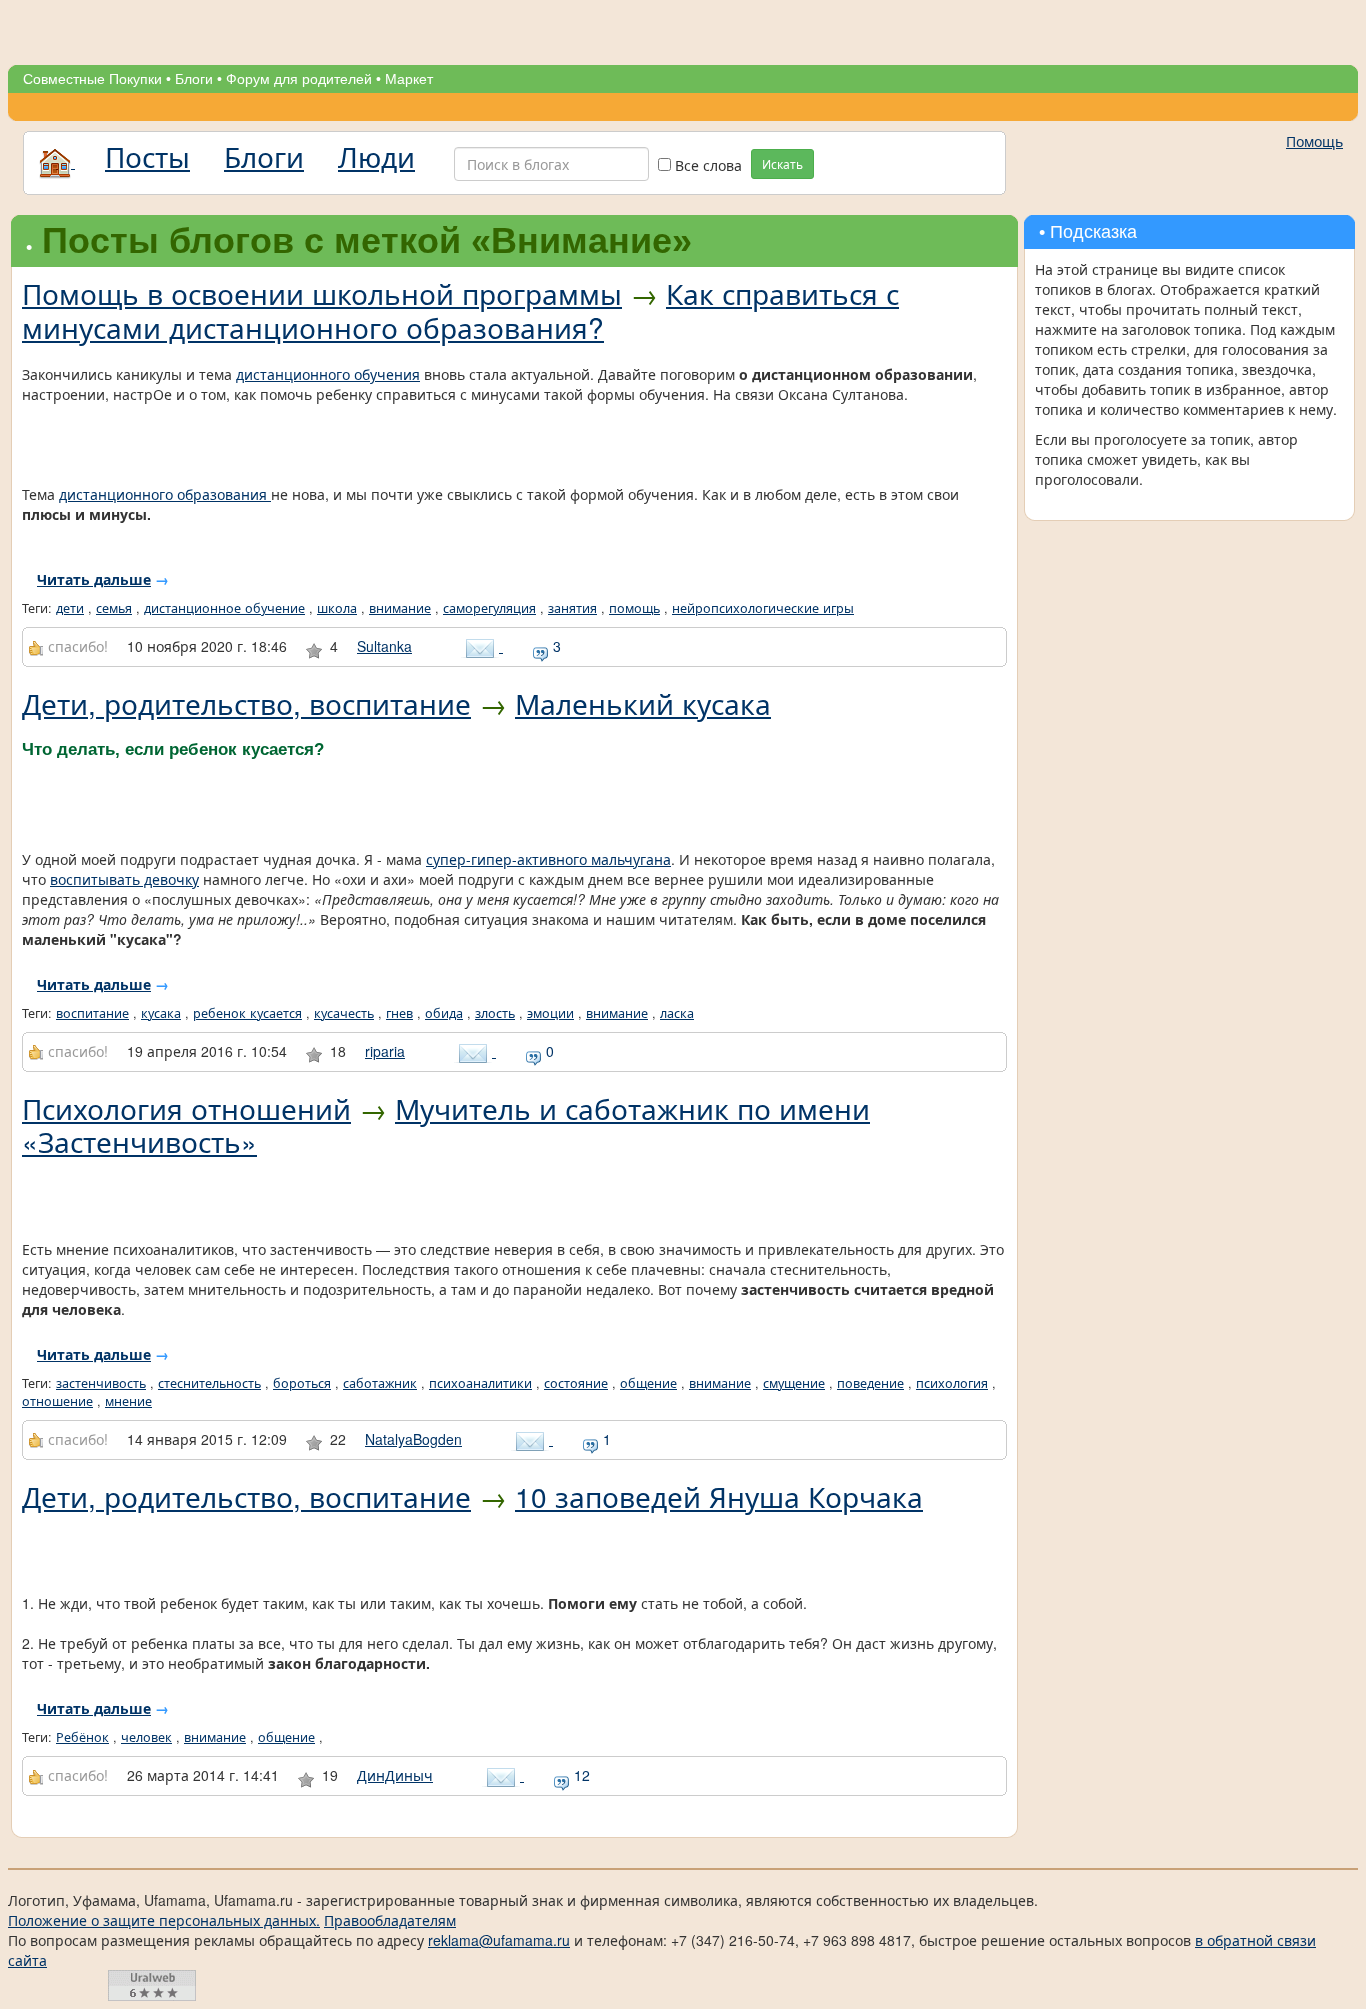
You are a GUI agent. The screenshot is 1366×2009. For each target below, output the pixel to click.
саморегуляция (489, 608)
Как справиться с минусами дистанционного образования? (460, 310)
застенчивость (101, 1383)
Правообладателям (390, 1920)
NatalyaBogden (413, 1439)
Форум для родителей (299, 79)
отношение (57, 1401)
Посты (147, 156)
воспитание (92, 1013)
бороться (302, 1383)
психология (952, 1383)
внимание (400, 608)
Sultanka (384, 646)
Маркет (409, 79)
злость (495, 1013)
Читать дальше (94, 579)
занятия (572, 608)
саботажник (380, 1383)
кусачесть (344, 1013)
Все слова (706, 165)
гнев (399, 1013)
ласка (677, 1013)
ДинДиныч (395, 1775)
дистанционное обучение (224, 608)
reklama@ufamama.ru (499, 1940)
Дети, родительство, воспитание (246, 703)
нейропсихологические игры (763, 608)
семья (114, 608)
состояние (576, 1383)
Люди (376, 156)
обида (444, 1013)
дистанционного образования (165, 494)
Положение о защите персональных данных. (164, 1920)
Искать (782, 163)
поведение (870, 1383)
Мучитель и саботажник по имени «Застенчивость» (446, 1125)
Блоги (194, 79)
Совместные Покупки (92, 79)
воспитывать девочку (124, 879)
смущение (794, 1383)
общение (648, 1383)
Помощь (1314, 141)
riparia (385, 1051)
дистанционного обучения (328, 374)
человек (146, 1737)
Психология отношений (186, 1108)
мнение (128, 1401)
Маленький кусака (643, 703)
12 (580, 1775)
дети (70, 608)
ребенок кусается (247, 1013)
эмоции (550, 1013)
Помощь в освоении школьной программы (322, 293)
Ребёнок (82, 1737)
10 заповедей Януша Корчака (719, 1496)
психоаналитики (480, 1383)
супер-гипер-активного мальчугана (548, 859)
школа (337, 608)
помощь (634, 608)
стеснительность (209, 1383)
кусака (161, 1013)
